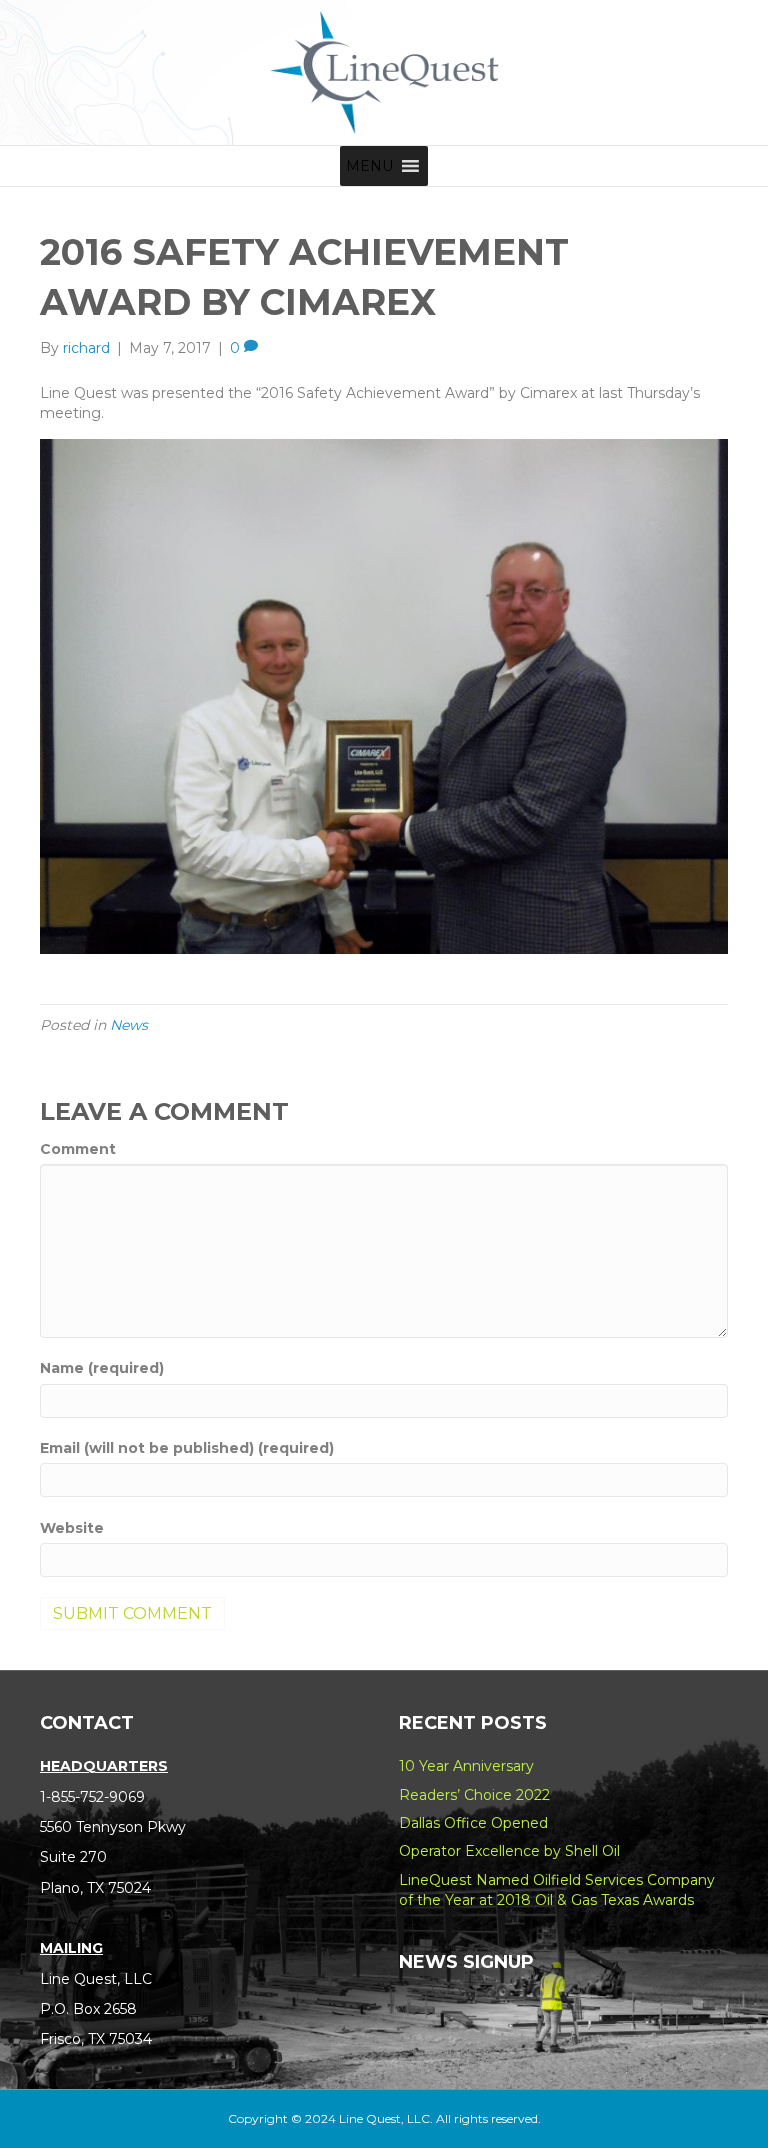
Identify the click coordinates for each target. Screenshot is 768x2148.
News (129, 1025)
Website (72, 1528)
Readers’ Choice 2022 (474, 1795)
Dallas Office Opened (473, 1823)
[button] (369, 166)
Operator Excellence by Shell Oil (509, 1851)
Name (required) (102, 1368)
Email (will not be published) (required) (187, 1448)
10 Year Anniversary (466, 1766)
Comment (78, 1149)
